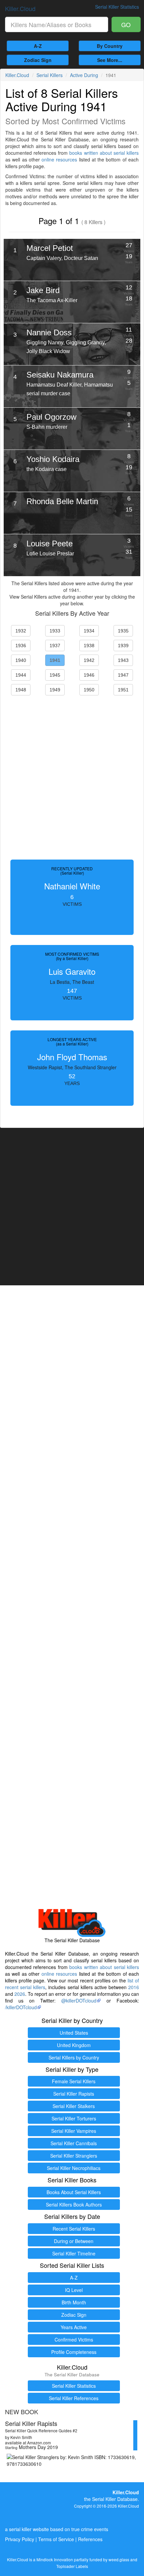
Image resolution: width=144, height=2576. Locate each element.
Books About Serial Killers (74, 2192)
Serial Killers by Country (74, 2057)
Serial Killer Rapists (74, 2094)
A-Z (38, 46)
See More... (110, 60)
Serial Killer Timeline (74, 2253)
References (90, 2539)
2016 (134, 1987)
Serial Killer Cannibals (74, 2143)
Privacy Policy (20, 2539)
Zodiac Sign (38, 60)
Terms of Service (56, 2539)
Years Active (74, 2327)
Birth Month (74, 2302)
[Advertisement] (72, 776)
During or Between (74, 2241)
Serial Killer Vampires (74, 2131)
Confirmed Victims (74, 2340)
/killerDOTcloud (21, 2007)
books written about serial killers (104, 153)
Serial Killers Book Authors (74, 2205)
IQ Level (74, 2290)
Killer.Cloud (20, 8)
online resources (59, 159)
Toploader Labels (72, 2566)
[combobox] (57, 24)
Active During (84, 75)
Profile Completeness (74, 2352)
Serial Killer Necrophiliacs (74, 2168)
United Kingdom (74, 2045)
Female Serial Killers (74, 2081)
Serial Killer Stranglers (74, 2156)
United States (74, 2033)
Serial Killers (50, 75)
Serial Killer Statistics (74, 2386)
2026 (20, 1994)
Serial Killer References (74, 2398)
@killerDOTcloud (79, 2001)
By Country (110, 46)
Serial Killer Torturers (74, 2118)
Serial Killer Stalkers (74, 2106)
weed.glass (119, 2559)
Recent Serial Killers (74, 2229)
